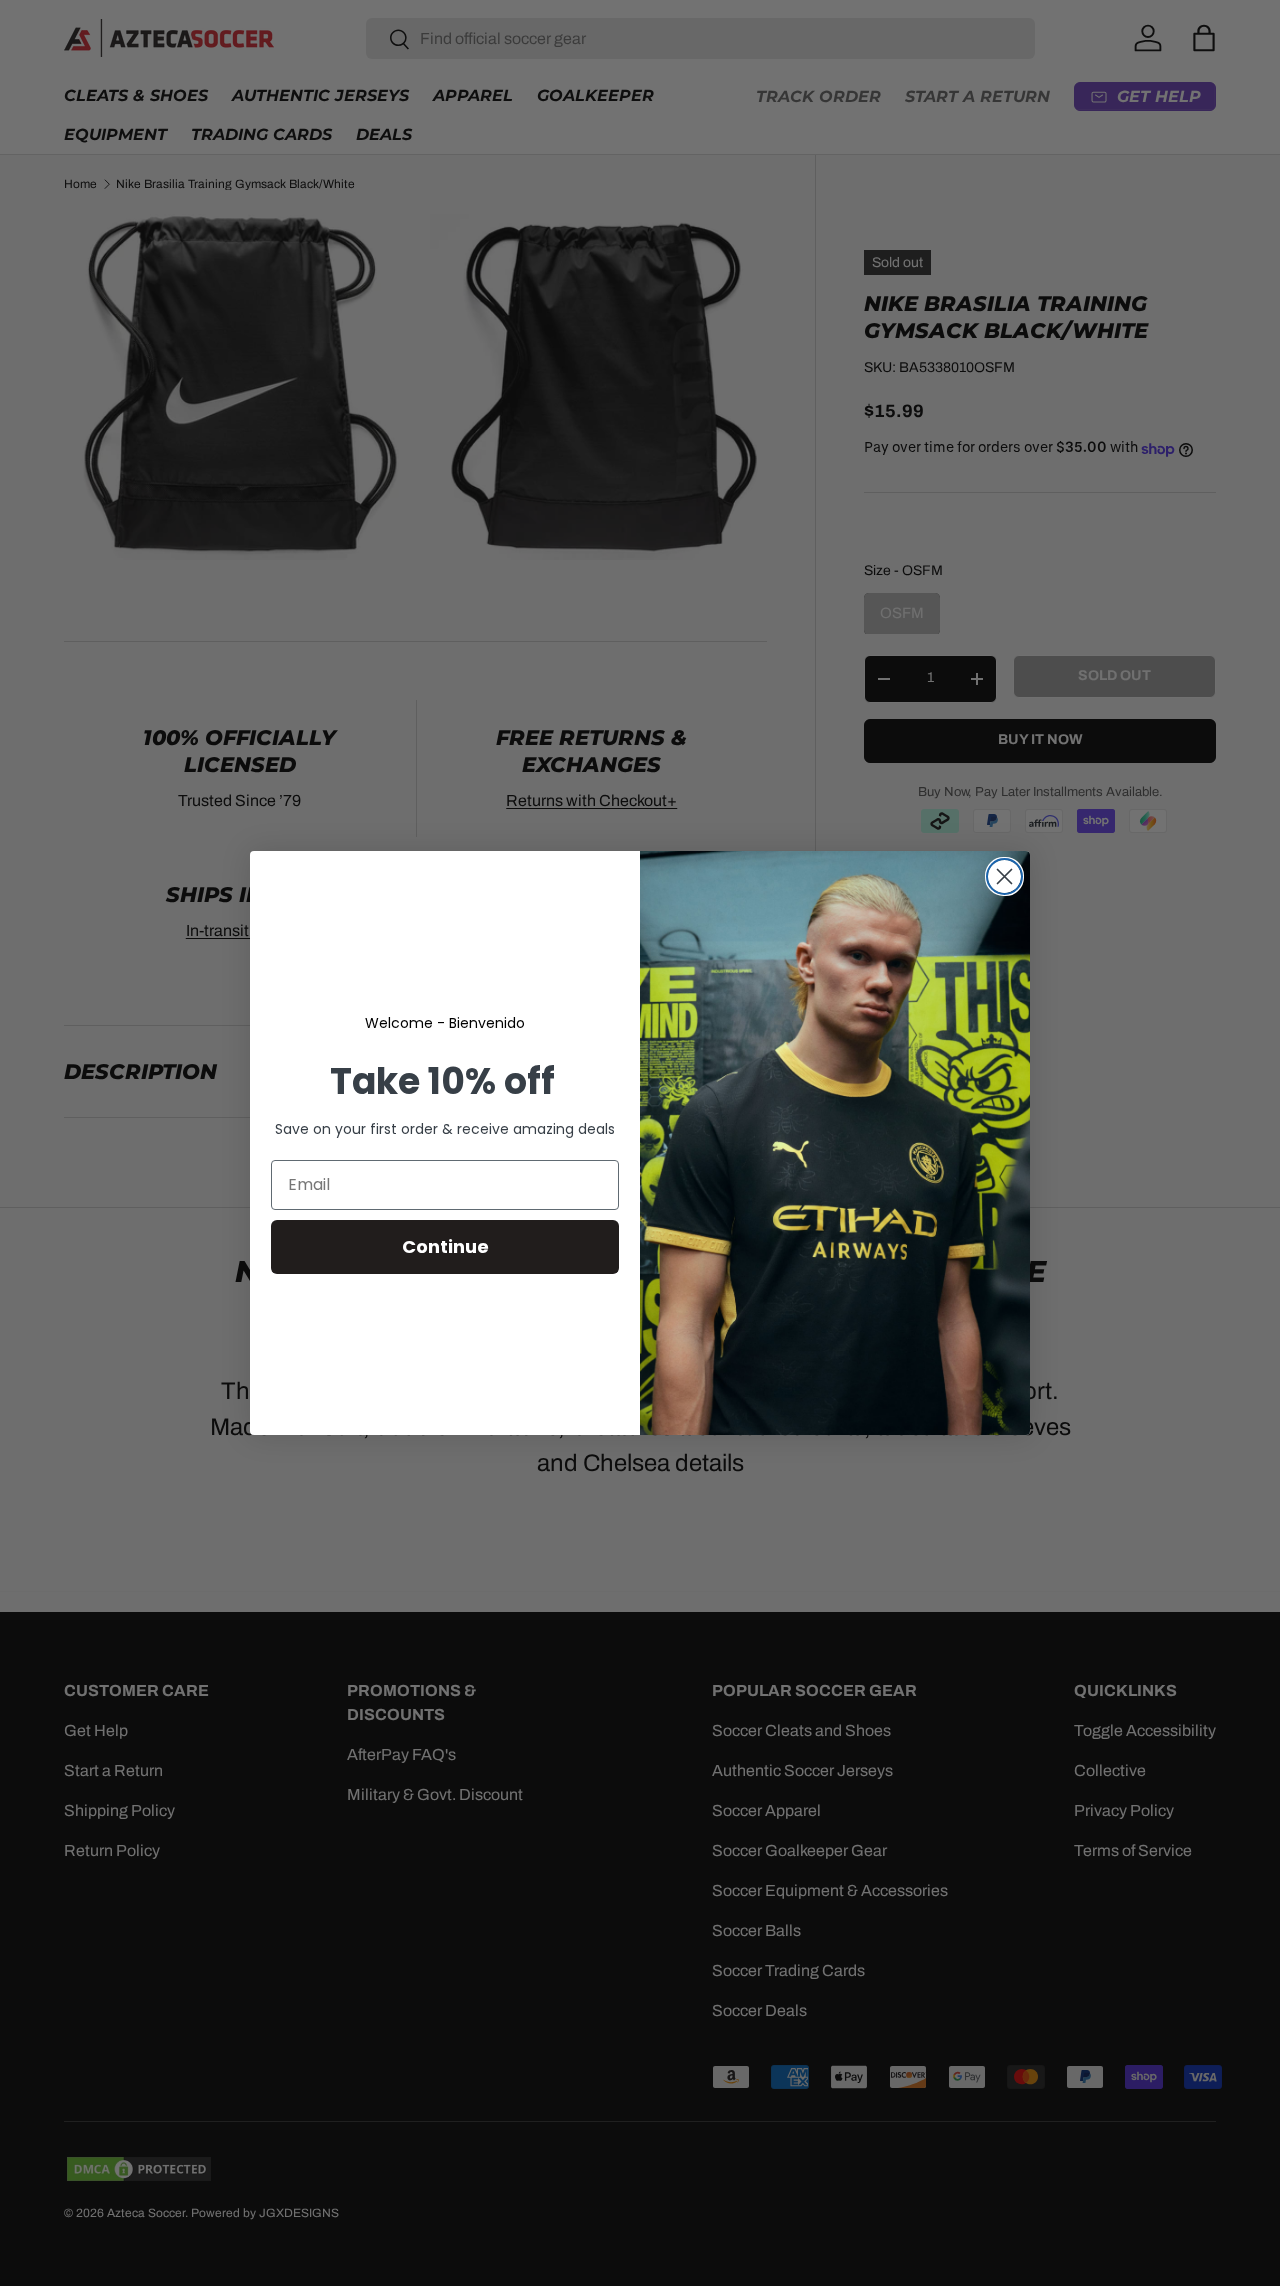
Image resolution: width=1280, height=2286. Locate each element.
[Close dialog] (1004, 876)
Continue (445, 1246)
